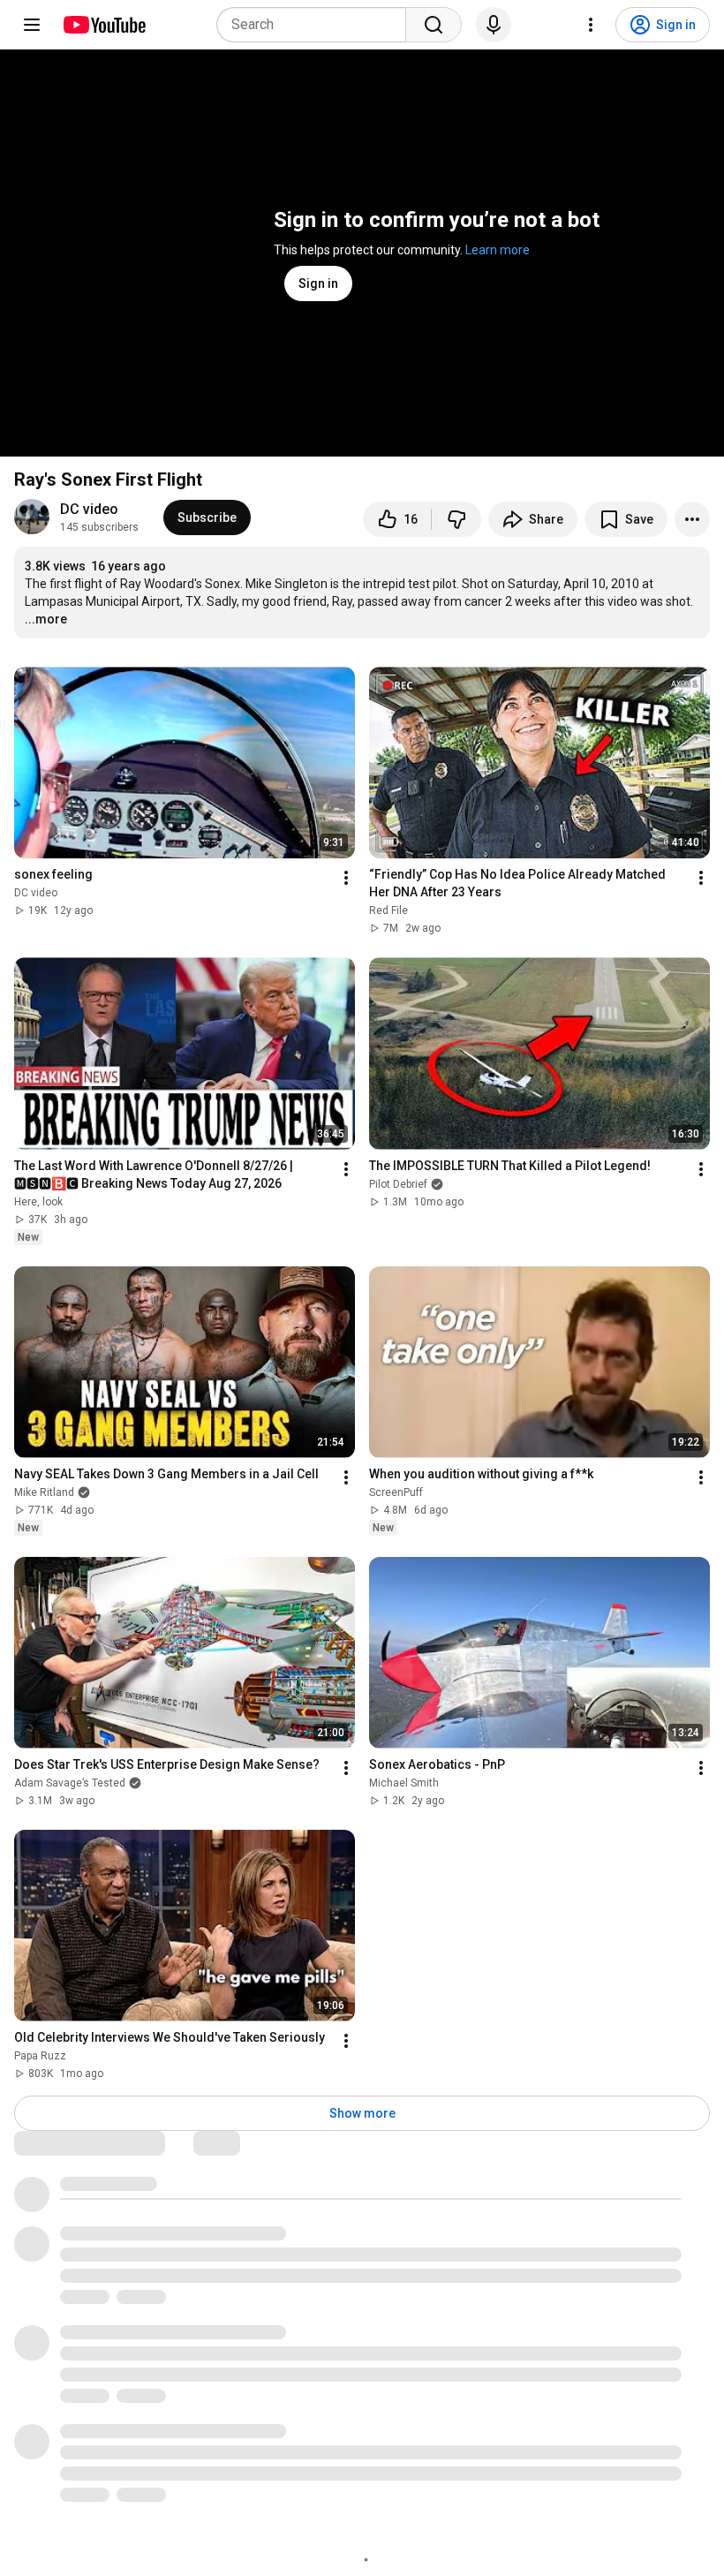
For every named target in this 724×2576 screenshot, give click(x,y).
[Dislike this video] (456, 519)
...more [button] (46, 619)
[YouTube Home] (104, 25)
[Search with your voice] (494, 25)
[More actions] (692, 519)
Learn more (498, 250)
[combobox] (317, 25)
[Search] (434, 25)
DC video (91, 509)
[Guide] (32, 25)
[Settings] (591, 25)
